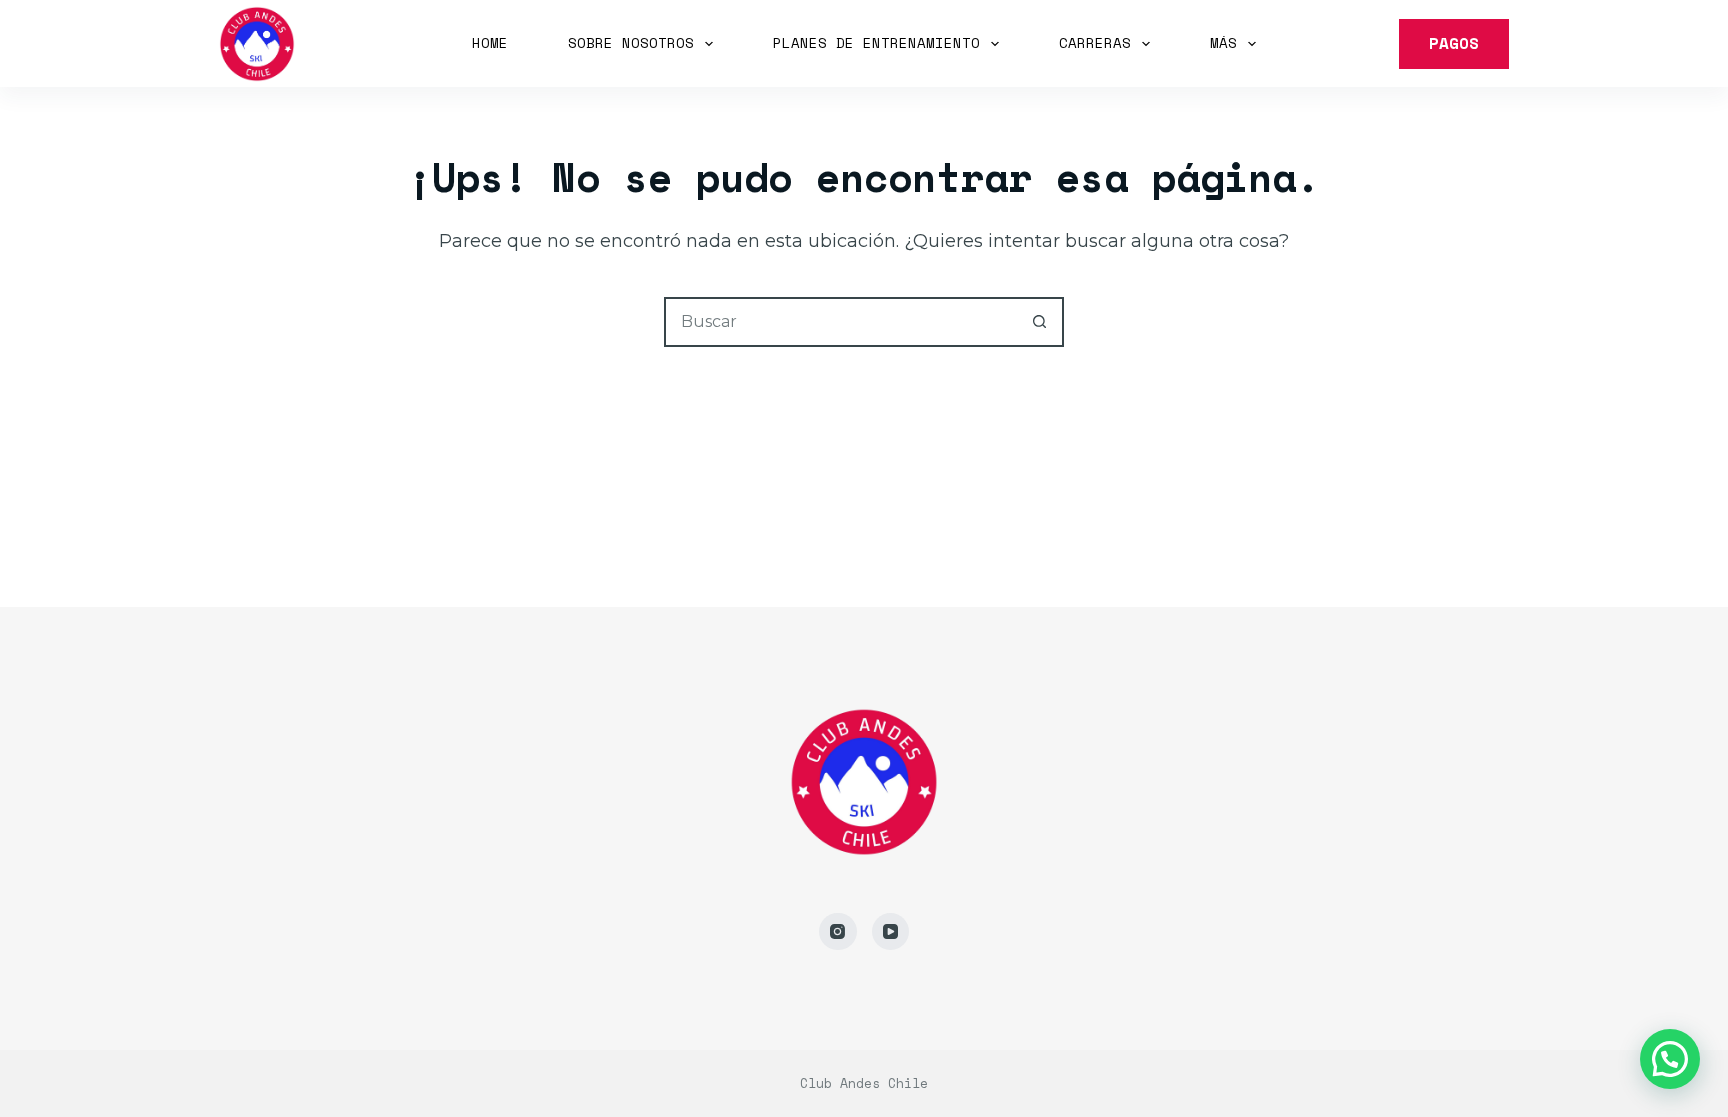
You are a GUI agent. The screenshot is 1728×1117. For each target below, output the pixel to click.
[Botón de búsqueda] (1039, 322)
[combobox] (841, 322)
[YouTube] (891, 932)
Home (490, 42)
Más (1223, 42)
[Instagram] (838, 932)
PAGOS (1454, 43)
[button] (1670, 1059)
